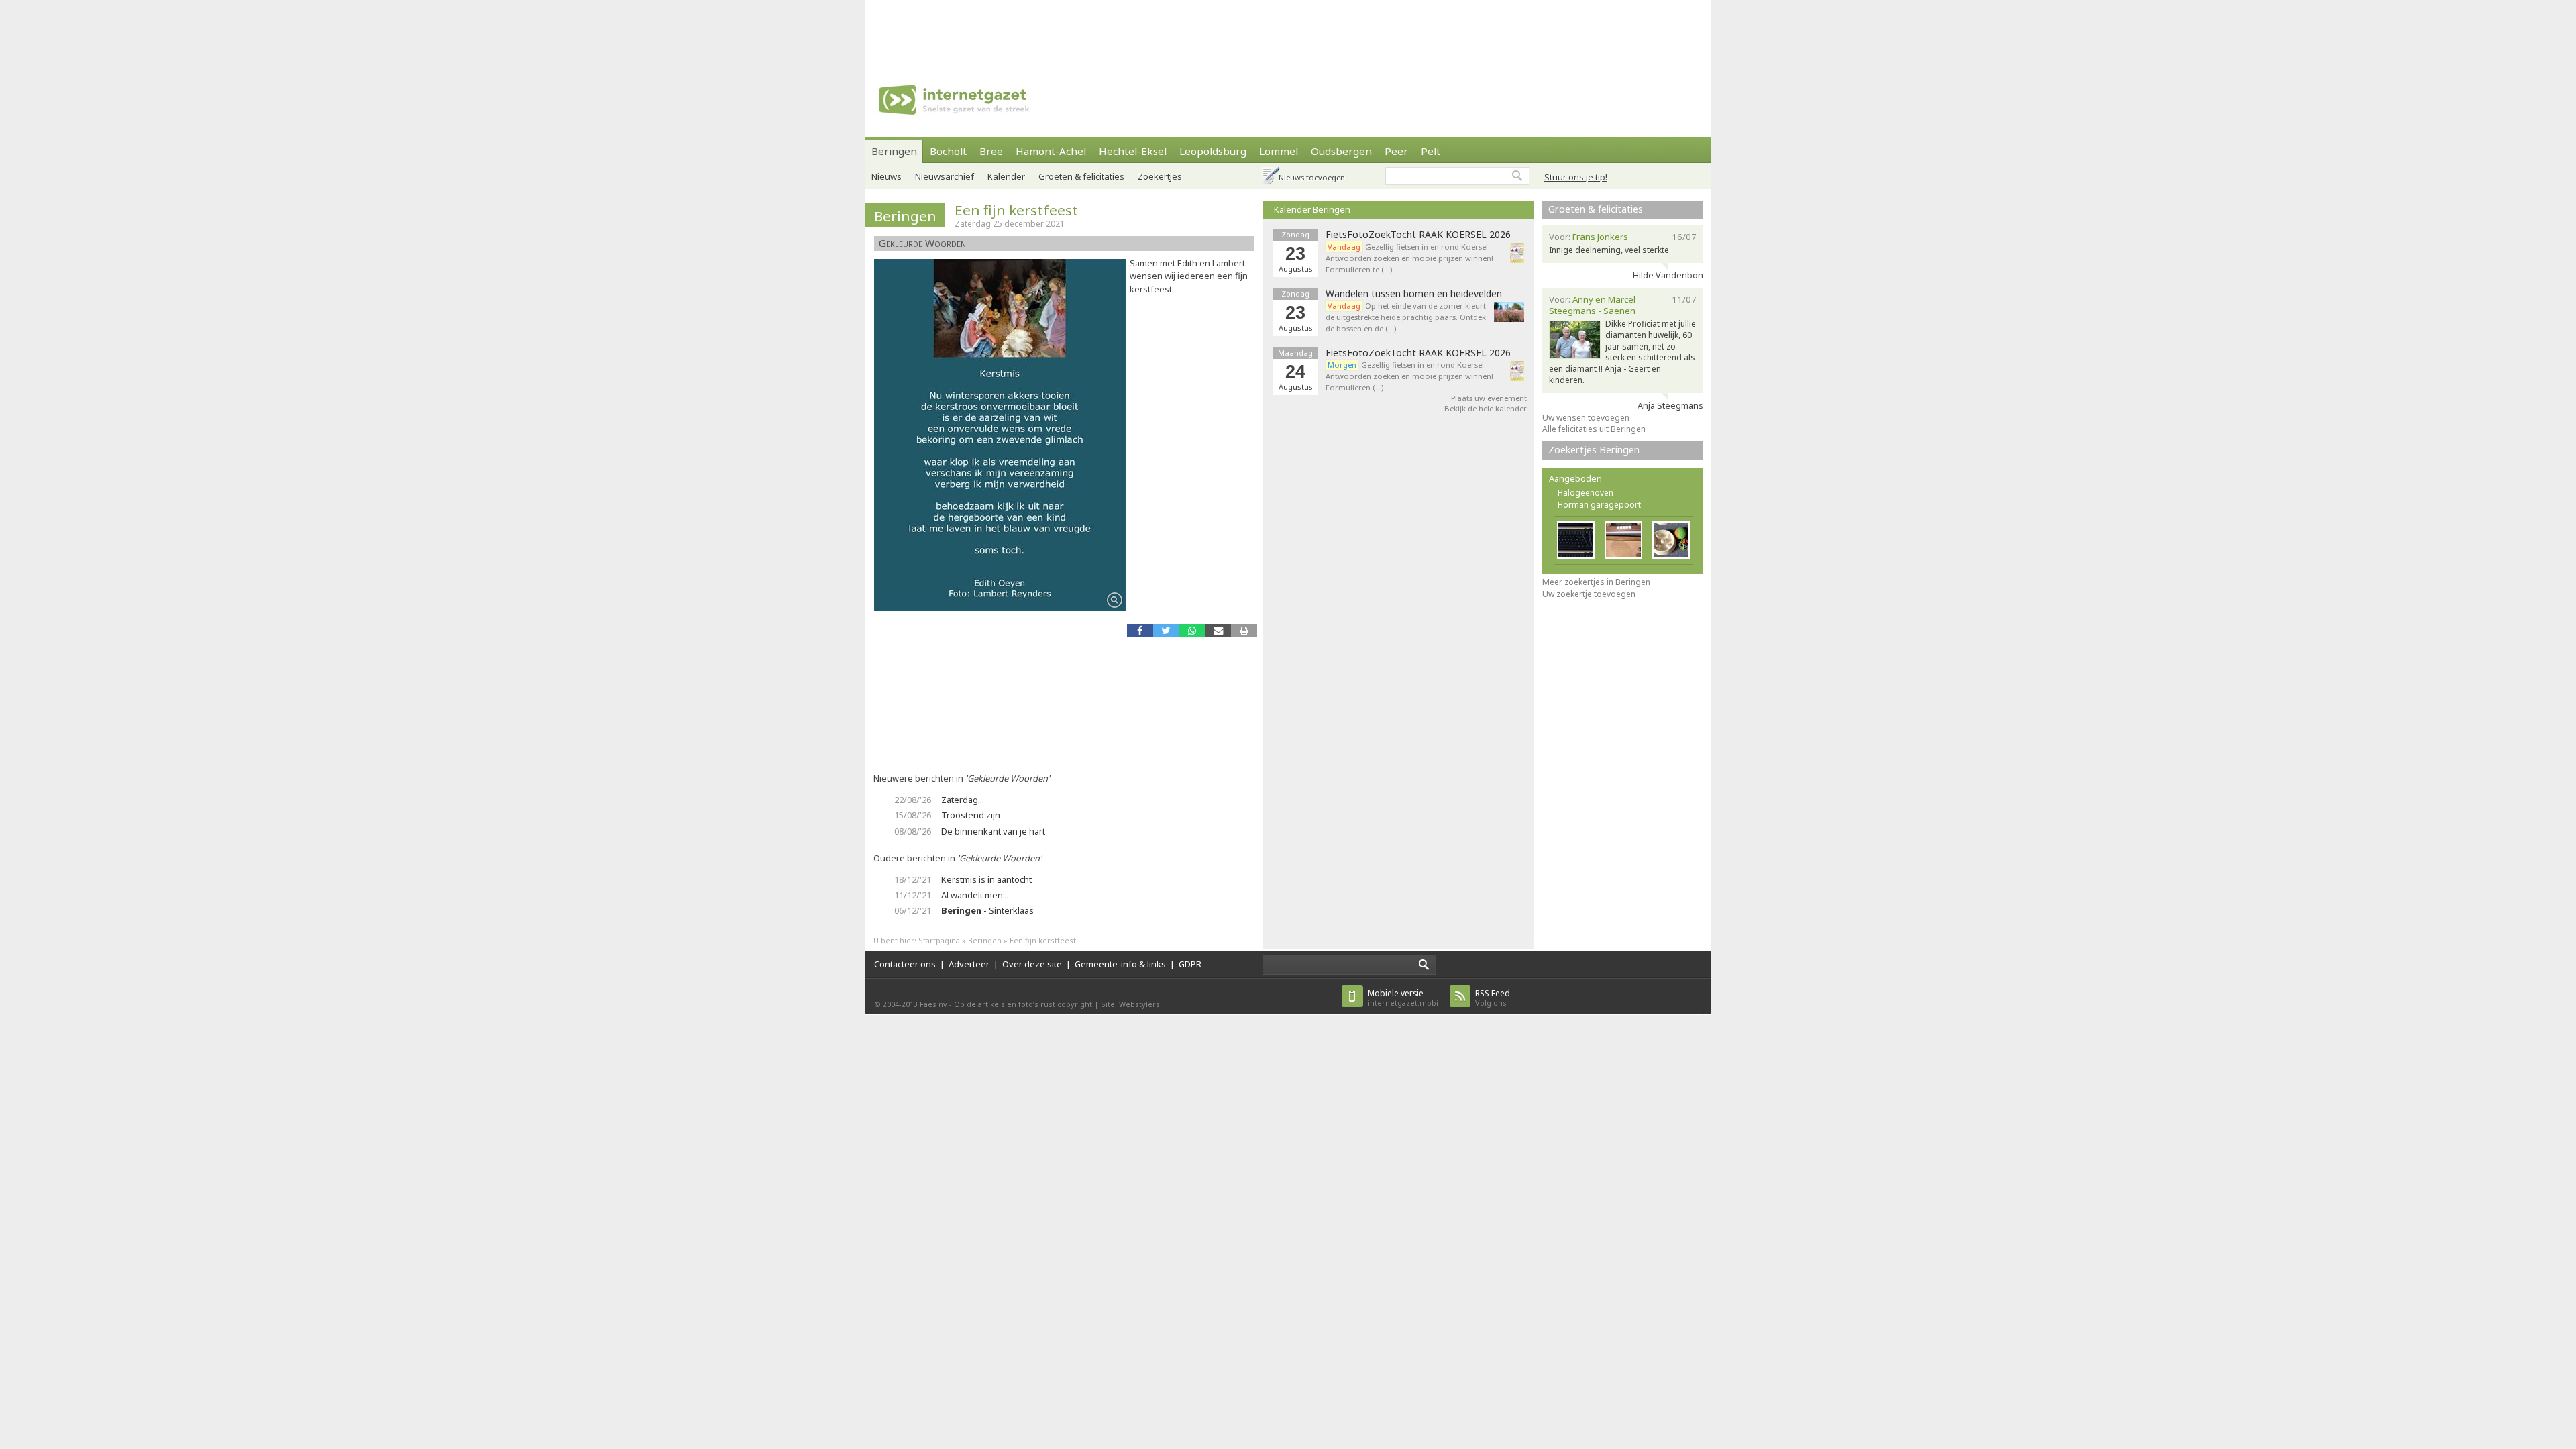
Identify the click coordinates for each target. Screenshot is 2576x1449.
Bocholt (948, 151)
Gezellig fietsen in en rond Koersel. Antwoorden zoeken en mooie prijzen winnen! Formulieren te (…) (1409, 258)
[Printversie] (1244, 630)
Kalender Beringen (1312, 209)
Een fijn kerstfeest (1016, 210)
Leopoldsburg (1213, 151)
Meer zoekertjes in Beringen (1596, 582)
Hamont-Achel (1051, 151)
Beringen (894, 151)
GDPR (1190, 964)
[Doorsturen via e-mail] (1218, 630)
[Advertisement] (1288, 30)
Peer (1396, 151)
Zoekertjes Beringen (1594, 450)
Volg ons (1493, 998)
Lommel (1279, 151)
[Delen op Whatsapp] (1192, 630)
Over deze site (1032, 964)
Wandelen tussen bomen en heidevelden (1414, 294)
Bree (991, 151)
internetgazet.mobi (1403, 998)
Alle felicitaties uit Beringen (1594, 429)
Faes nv (933, 1004)
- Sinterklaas (987, 910)
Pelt (1431, 151)
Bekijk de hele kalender (1486, 408)
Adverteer (969, 964)
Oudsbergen (1341, 151)
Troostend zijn (971, 815)
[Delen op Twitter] (1166, 630)
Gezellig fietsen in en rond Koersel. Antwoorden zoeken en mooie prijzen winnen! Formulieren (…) (1409, 376)
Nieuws (887, 176)
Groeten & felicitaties (1081, 176)
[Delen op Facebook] (1140, 630)
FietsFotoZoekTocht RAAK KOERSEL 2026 (1418, 235)
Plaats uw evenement (1489, 398)
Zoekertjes (1160, 176)
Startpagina (939, 940)
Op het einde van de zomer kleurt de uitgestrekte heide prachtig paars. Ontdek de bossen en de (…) (1406, 317)
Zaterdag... (963, 800)
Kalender (1006, 176)
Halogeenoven (1586, 493)
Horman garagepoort (1599, 505)
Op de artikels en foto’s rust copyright (1023, 1004)
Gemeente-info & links (1120, 964)
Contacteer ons (905, 964)
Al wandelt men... (975, 895)
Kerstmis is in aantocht (986, 879)
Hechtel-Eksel (1133, 151)
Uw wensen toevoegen (1586, 418)
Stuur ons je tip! (1576, 177)
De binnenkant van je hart (993, 831)
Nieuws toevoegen (1312, 177)
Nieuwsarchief (945, 176)
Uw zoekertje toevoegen (1589, 594)
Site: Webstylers (1130, 1004)
